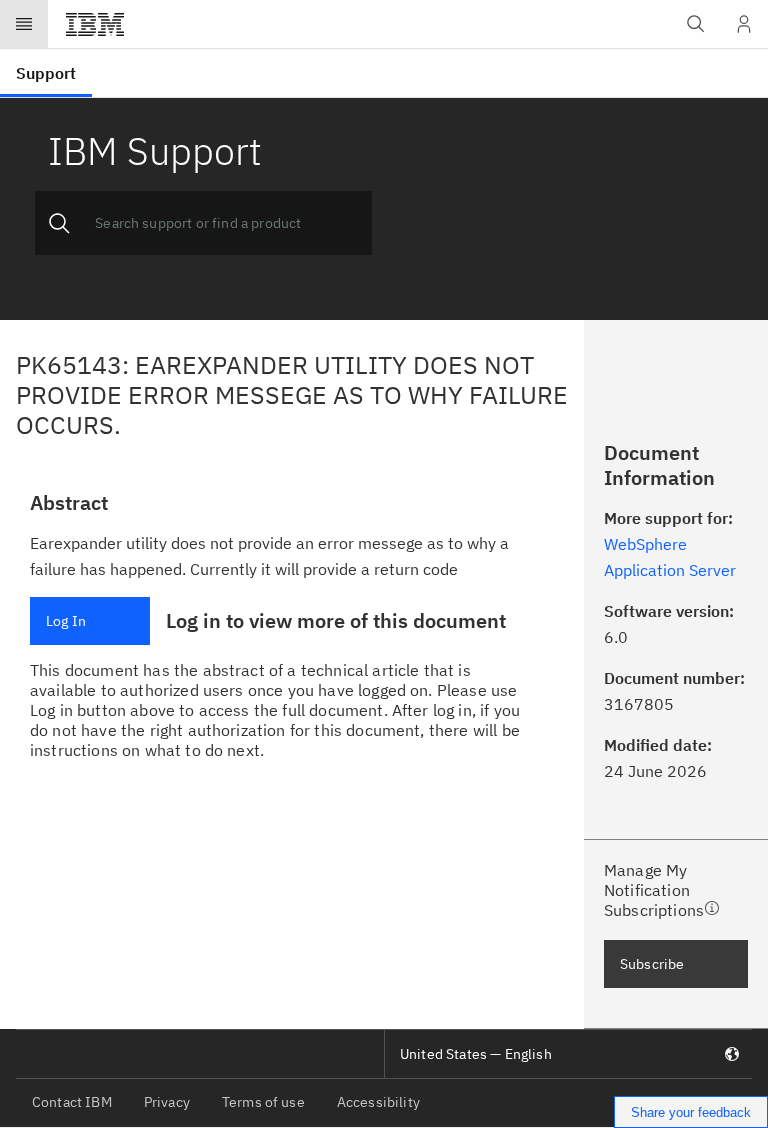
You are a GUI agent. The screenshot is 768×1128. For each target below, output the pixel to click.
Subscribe (652, 964)
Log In (66, 621)
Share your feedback (691, 1112)
